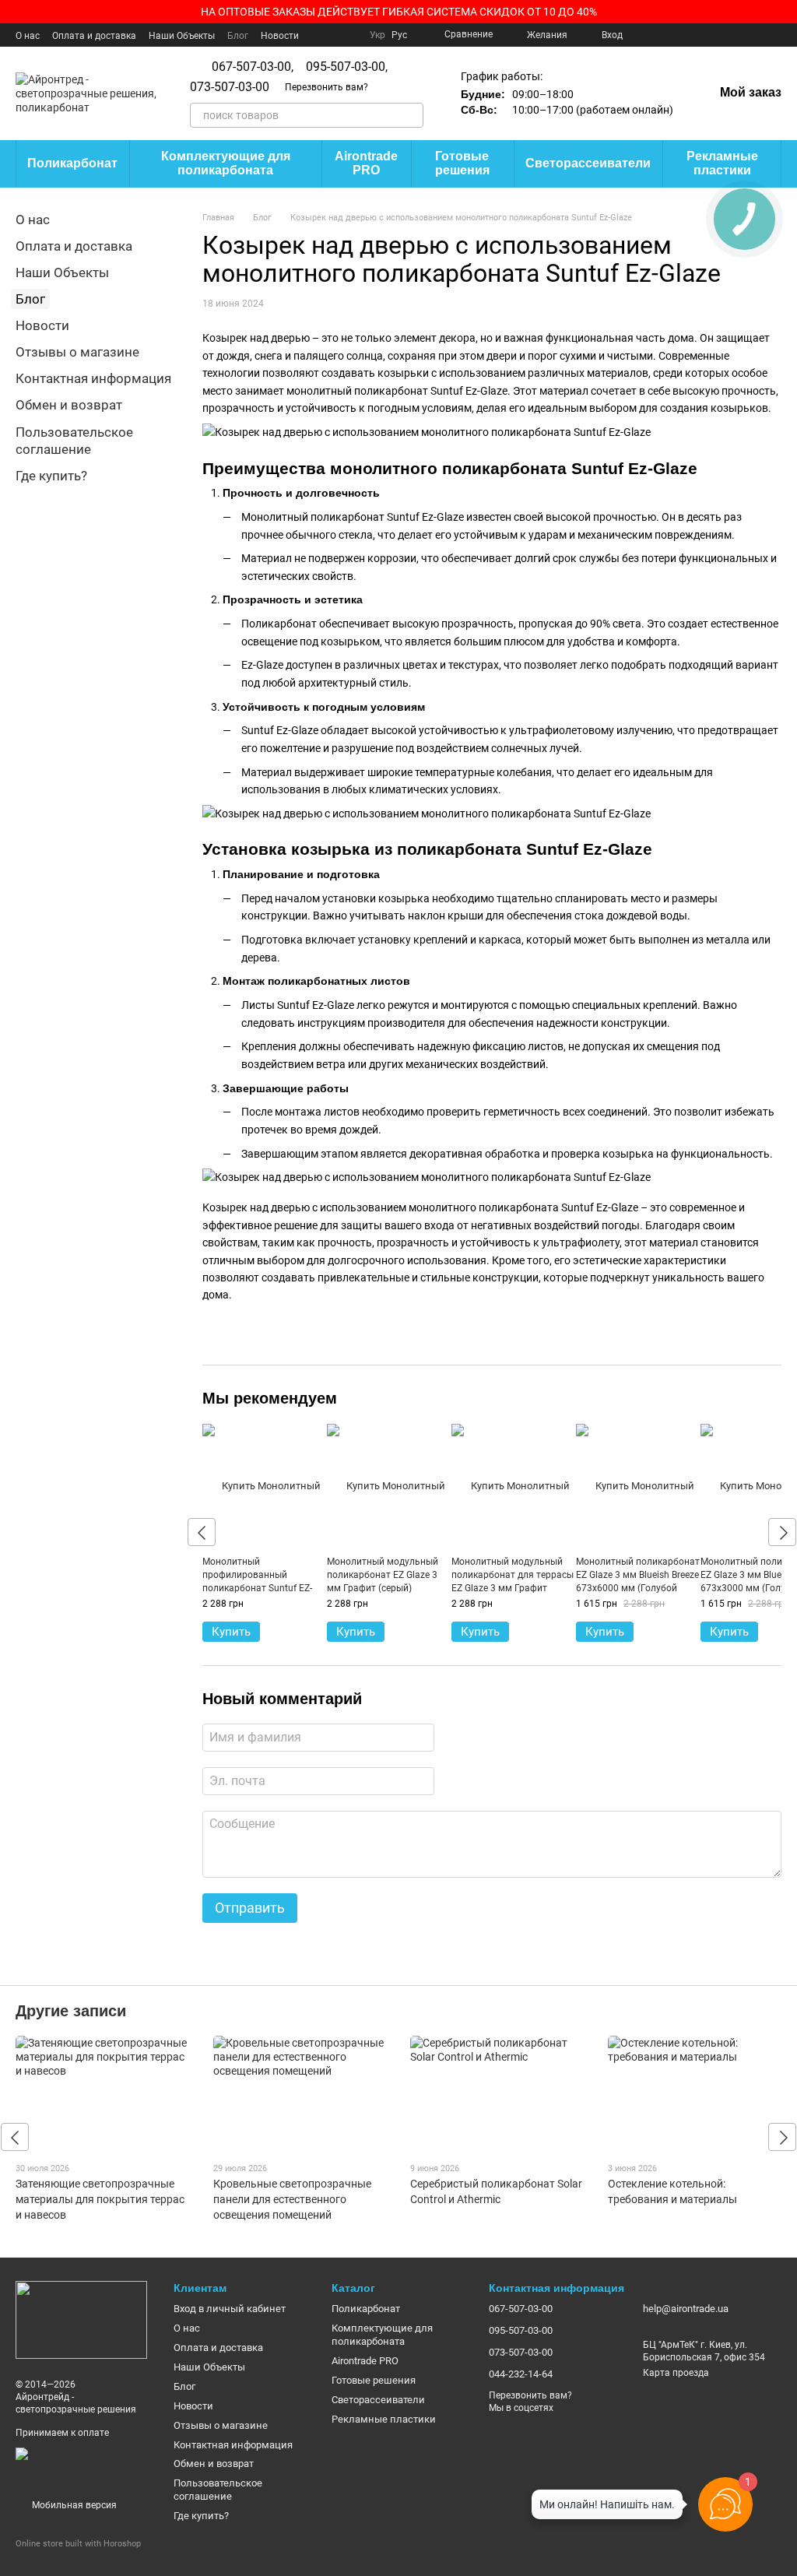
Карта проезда (676, 2373)
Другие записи (71, 2011)
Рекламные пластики (722, 163)
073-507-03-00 (230, 87)
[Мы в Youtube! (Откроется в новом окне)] (663, 35)
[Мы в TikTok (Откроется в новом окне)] (775, 35)
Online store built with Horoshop (78, 2544)
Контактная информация (93, 378)
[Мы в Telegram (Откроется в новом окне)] (738, 35)
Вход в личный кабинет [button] (230, 2309)
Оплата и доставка (94, 36)
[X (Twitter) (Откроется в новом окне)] (682, 35)
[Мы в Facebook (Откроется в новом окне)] (644, 35)
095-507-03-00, (347, 67)
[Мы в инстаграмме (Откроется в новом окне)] (700, 35)
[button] (785, 12)
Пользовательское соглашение (218, 2490)
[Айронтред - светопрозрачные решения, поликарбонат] (81, 2319)
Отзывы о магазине (77, 352)
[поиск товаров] (411, 115)
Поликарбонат (72, 163)
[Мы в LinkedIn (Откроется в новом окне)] (757, 35)
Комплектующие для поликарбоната (226, 163)
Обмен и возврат (69, 405)
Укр (377, 35)
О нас (28, 36)
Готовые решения (462, 163)
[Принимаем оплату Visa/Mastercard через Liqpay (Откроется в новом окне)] (83, 2465)
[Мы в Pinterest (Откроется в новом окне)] (719, 35)
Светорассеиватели (588, 163)
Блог (238, 36)
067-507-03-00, (253, 67)
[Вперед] (782, 1532)
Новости (280, 36)
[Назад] (202, 1532)
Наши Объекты (182, 36)
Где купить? (51, 476)
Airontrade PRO (366, 163)
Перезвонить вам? (327, 87)
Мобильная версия (73, 2505)
